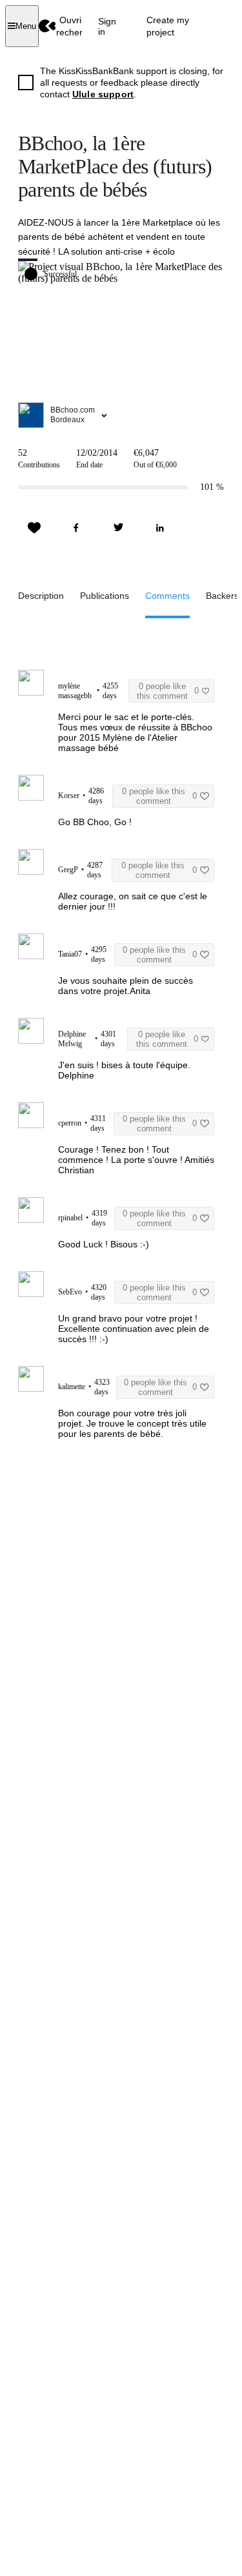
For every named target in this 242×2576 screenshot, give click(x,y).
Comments (167, 596)
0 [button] (168, 691)
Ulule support (103, 94)
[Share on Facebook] (76, 528)
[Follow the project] (34, 528)
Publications (105, 596)
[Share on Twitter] (118, 528)
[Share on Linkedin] (160, 528)
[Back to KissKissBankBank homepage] (47, 26)
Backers (222, 596)
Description (41, 596)
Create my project (168, 26)
